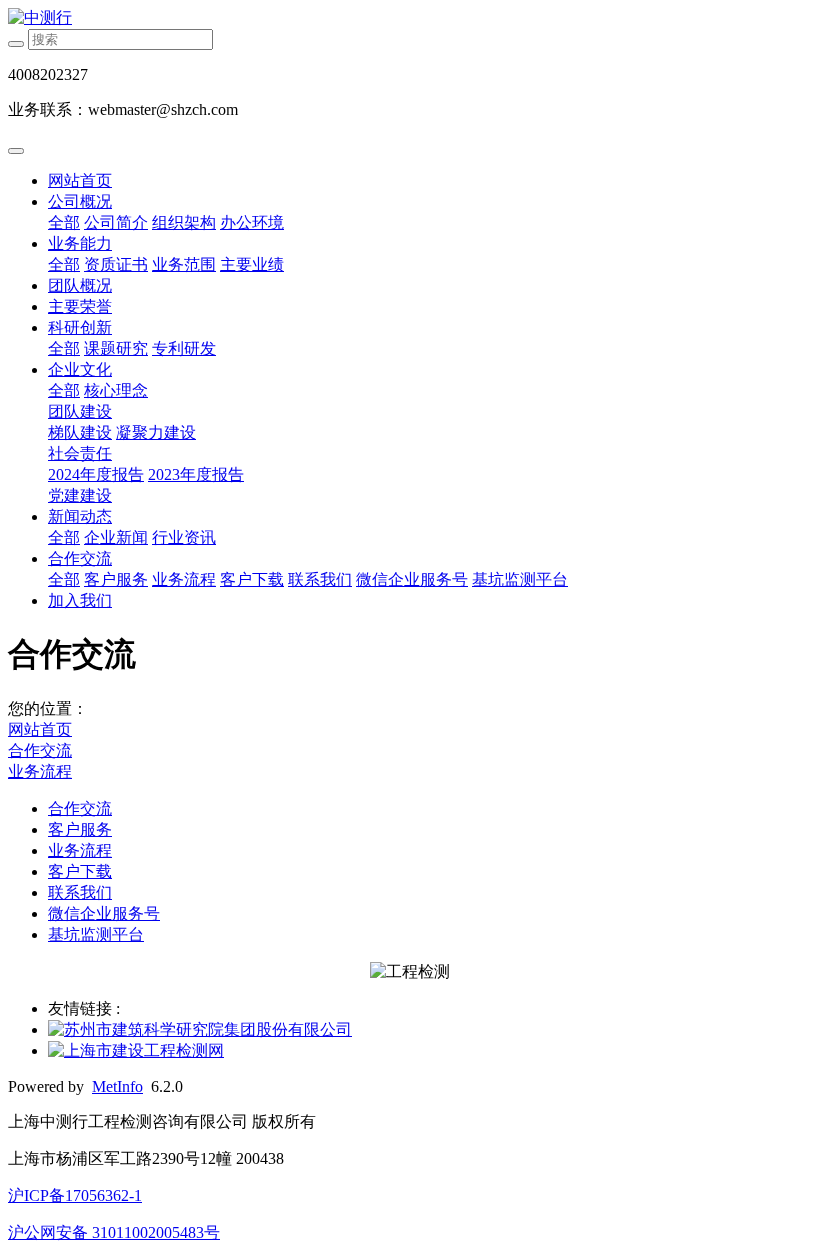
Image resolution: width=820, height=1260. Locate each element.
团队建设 (80, 411)
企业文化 (80, 369)
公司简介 (116, 222)
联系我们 (320, 579)
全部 (64, 222)
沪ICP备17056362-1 (75, 1195)
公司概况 (80, 201)
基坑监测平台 (520, 579)
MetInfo (117, 1086)
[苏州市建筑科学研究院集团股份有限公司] (200, 1029)
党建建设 (80, 495)
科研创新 (80, 327)
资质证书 (116, 264)
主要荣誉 (80, 306)
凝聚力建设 (156, 432)
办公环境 (252, 222)
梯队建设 (80, 432)
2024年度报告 (96, 474)
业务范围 (184, 264)
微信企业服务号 (412, 579)
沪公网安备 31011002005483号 (114, 1232)
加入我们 (80, 600)
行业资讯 (184, 537)
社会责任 (80, 453)
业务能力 (80, 243)
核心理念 (116, 390)
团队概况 (80, 285)
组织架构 (184, 222)
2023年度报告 (196, 474)
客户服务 (116, 579)
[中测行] (410, 18)
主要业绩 (252, 264)
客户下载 (252, 579)
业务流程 (184, 579)
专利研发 (184, 348)
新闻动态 (80, 516)
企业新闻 (116, 537)
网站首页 (80, 180)
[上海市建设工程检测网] (136, 1050)
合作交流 (80, 558)
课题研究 (116, 348)
